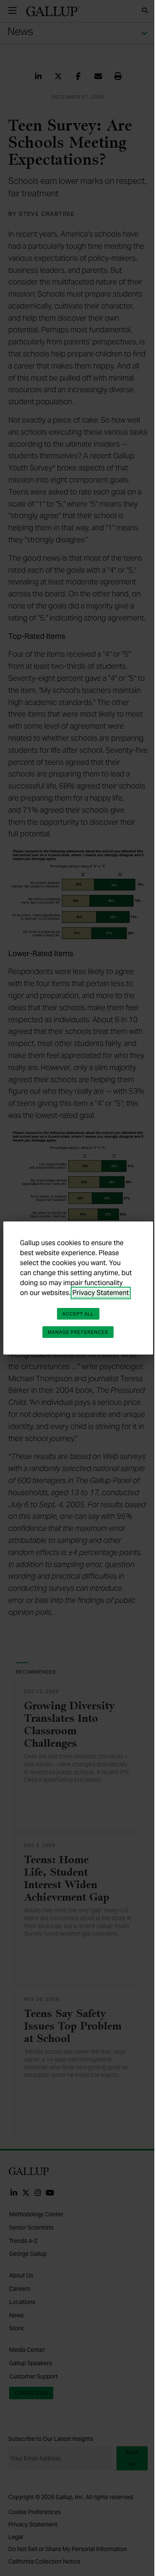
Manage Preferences (78, 1332)
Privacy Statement (101, 1293)
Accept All (78, 1314)
